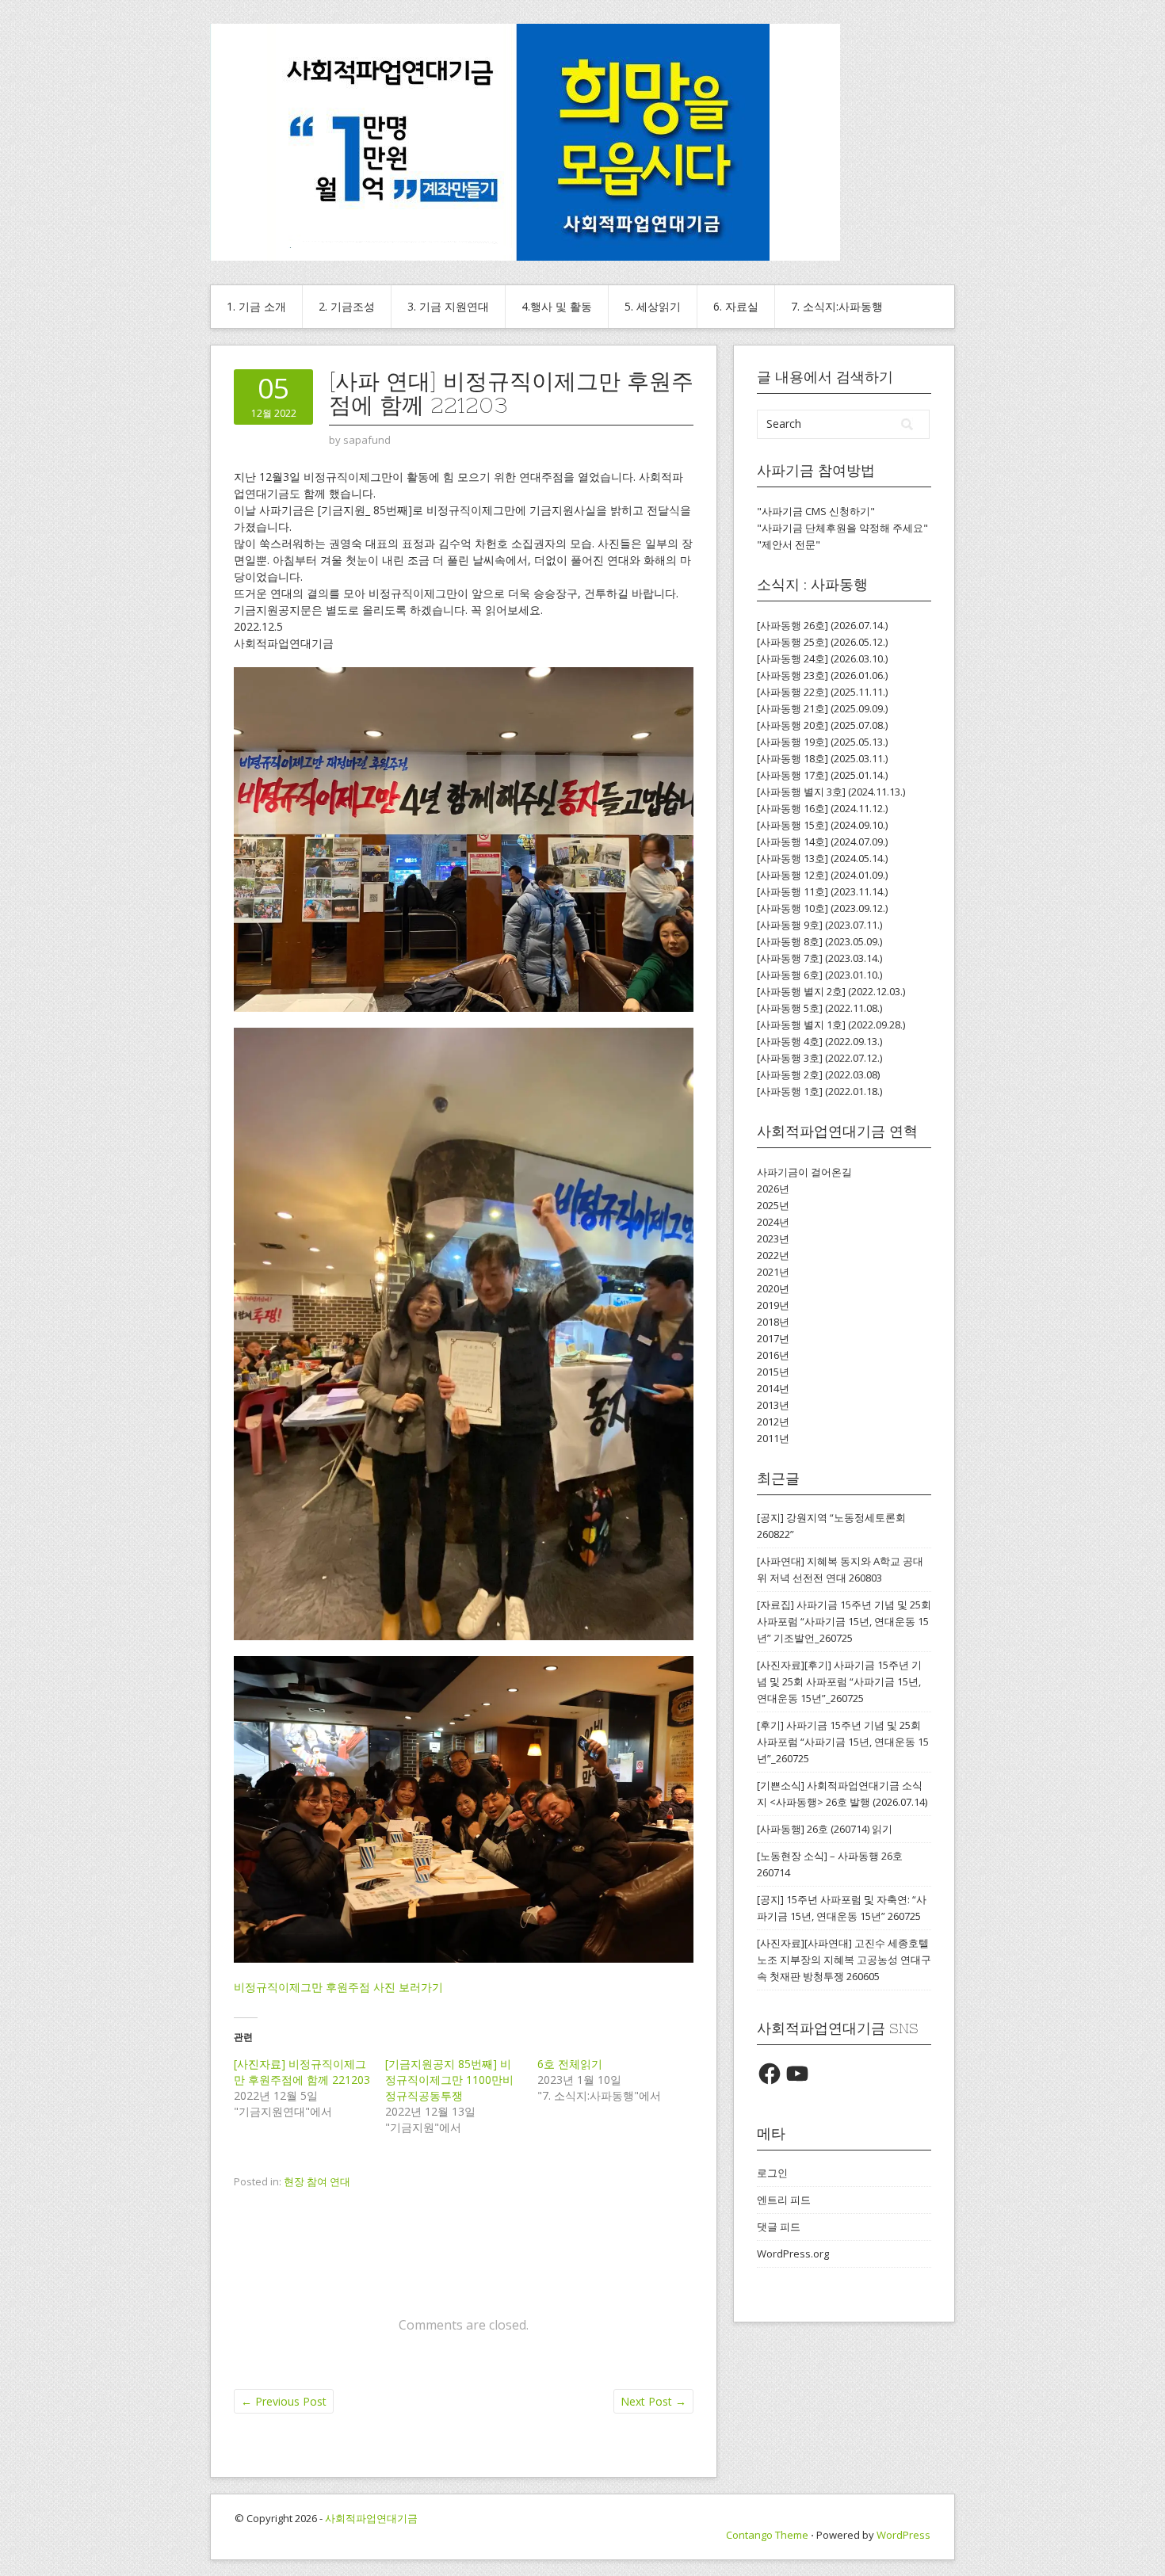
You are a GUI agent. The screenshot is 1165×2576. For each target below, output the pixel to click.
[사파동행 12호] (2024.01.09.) (822, 875)
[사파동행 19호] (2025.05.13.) (822, 742)
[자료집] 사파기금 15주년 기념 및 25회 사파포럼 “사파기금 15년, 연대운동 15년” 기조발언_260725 (844, 1621)
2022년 (773, 1255)
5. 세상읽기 (653, 306)
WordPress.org (793, 2254)
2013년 (773, 1405)
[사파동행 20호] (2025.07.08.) (822, 725)
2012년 (773, 1422)
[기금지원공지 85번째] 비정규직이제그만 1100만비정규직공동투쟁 (449, 2080)
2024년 (773, 1222)
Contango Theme (767, 2535)
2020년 (773, 1288)
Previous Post (284, 2401)
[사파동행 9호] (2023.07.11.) (819, 925)
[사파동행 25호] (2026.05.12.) (822, 642)
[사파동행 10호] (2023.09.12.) (822, 908)
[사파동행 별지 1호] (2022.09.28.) (831, 1025)
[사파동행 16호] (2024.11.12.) (822, 808)
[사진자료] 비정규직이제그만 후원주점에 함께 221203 (302, 2072)
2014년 (773, 1388)
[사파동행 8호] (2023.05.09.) (819, 941)
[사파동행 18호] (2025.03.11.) (822, 758)
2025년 (773, 1205)
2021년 (773, 1272)
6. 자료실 (736, 306)
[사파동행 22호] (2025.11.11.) (822, 692)
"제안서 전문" (789, 544)
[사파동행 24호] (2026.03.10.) (822, 658)
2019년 (773, 1305)
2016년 (773, 1355)
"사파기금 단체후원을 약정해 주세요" (842, 528)
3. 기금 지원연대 (448, 306)
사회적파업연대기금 (371, 2518)
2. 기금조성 (347, 306)
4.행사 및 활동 (557, 306)
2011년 (773, 1438)
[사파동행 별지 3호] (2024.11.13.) (831, 792)
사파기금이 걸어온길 (804, 1172)
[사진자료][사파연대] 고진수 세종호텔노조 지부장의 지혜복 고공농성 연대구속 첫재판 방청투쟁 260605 (844, 1960)
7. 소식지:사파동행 (837, 306)
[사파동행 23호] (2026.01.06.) (822, 675)
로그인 (772, 2173)
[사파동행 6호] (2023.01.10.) (819, 975)
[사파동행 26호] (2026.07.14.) (822, 625)
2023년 (773, 1238)
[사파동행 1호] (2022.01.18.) (819, 1091)
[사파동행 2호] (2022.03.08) (818, 1074)
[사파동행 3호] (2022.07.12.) (819, 1058)
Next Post (653, 2401)
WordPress (903, 2535)
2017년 (773, 1338)
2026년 (773, 1189)
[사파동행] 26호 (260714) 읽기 (825, 1829)
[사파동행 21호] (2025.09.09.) (822, 708)
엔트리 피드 (784, 2200)
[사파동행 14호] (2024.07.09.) (822, 841)
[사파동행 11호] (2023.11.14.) (822, 891)
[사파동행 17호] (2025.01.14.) (822, 775)
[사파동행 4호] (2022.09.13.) (819, 1041)
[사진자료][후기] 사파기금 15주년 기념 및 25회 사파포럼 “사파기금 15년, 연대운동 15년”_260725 (839, 1681)
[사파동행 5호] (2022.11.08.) (819, 1008)
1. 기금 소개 (256, 306)
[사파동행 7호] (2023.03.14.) (819, 958)
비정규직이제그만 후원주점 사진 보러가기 (338, 1987)
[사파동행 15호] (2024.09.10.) (822, 825)
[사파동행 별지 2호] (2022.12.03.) (831, 991)
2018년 (773, 1322)
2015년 (773, 1372)
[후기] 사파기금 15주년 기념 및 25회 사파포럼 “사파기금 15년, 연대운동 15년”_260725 (843, 1742)
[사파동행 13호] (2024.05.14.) (822, 858)
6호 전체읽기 (570, 2064)
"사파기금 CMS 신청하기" (816, 511)
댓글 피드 (779, 2227)
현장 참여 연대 (317, 2181)
